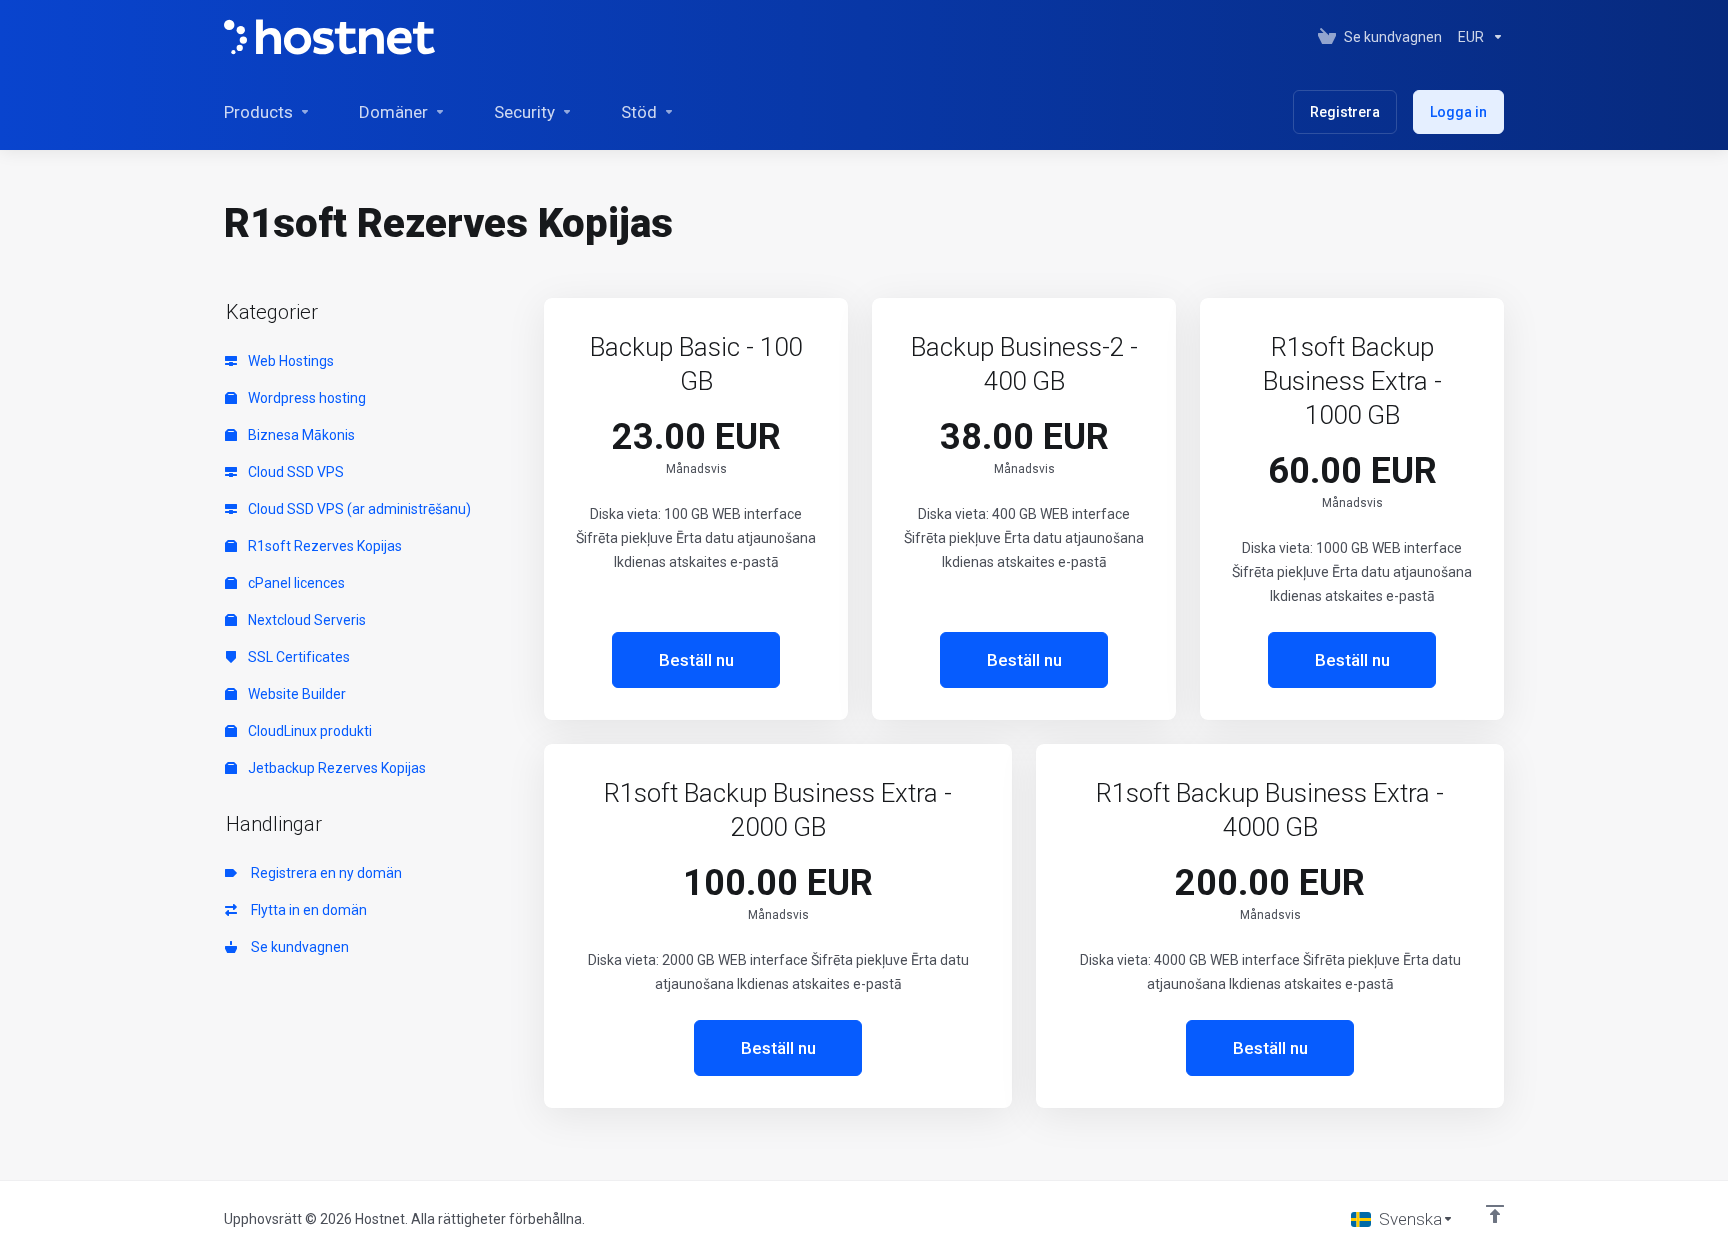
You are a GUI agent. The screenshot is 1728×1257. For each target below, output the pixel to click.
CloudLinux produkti (308, 731)
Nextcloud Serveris (305, 620)
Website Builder (295, 694)
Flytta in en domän (306, 910)
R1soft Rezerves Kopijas (323, 546)
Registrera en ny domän (323, 873)
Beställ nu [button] (696, 660)
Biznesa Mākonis (300, 435)
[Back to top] (1495, 1214)
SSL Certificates (297, 657)
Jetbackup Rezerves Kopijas (335, 768)
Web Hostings (289, 361)
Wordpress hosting (305, 398)
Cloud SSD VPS (294, 472)
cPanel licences (295, 583)
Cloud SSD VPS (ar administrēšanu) (358, 509)
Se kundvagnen (297, 947)
